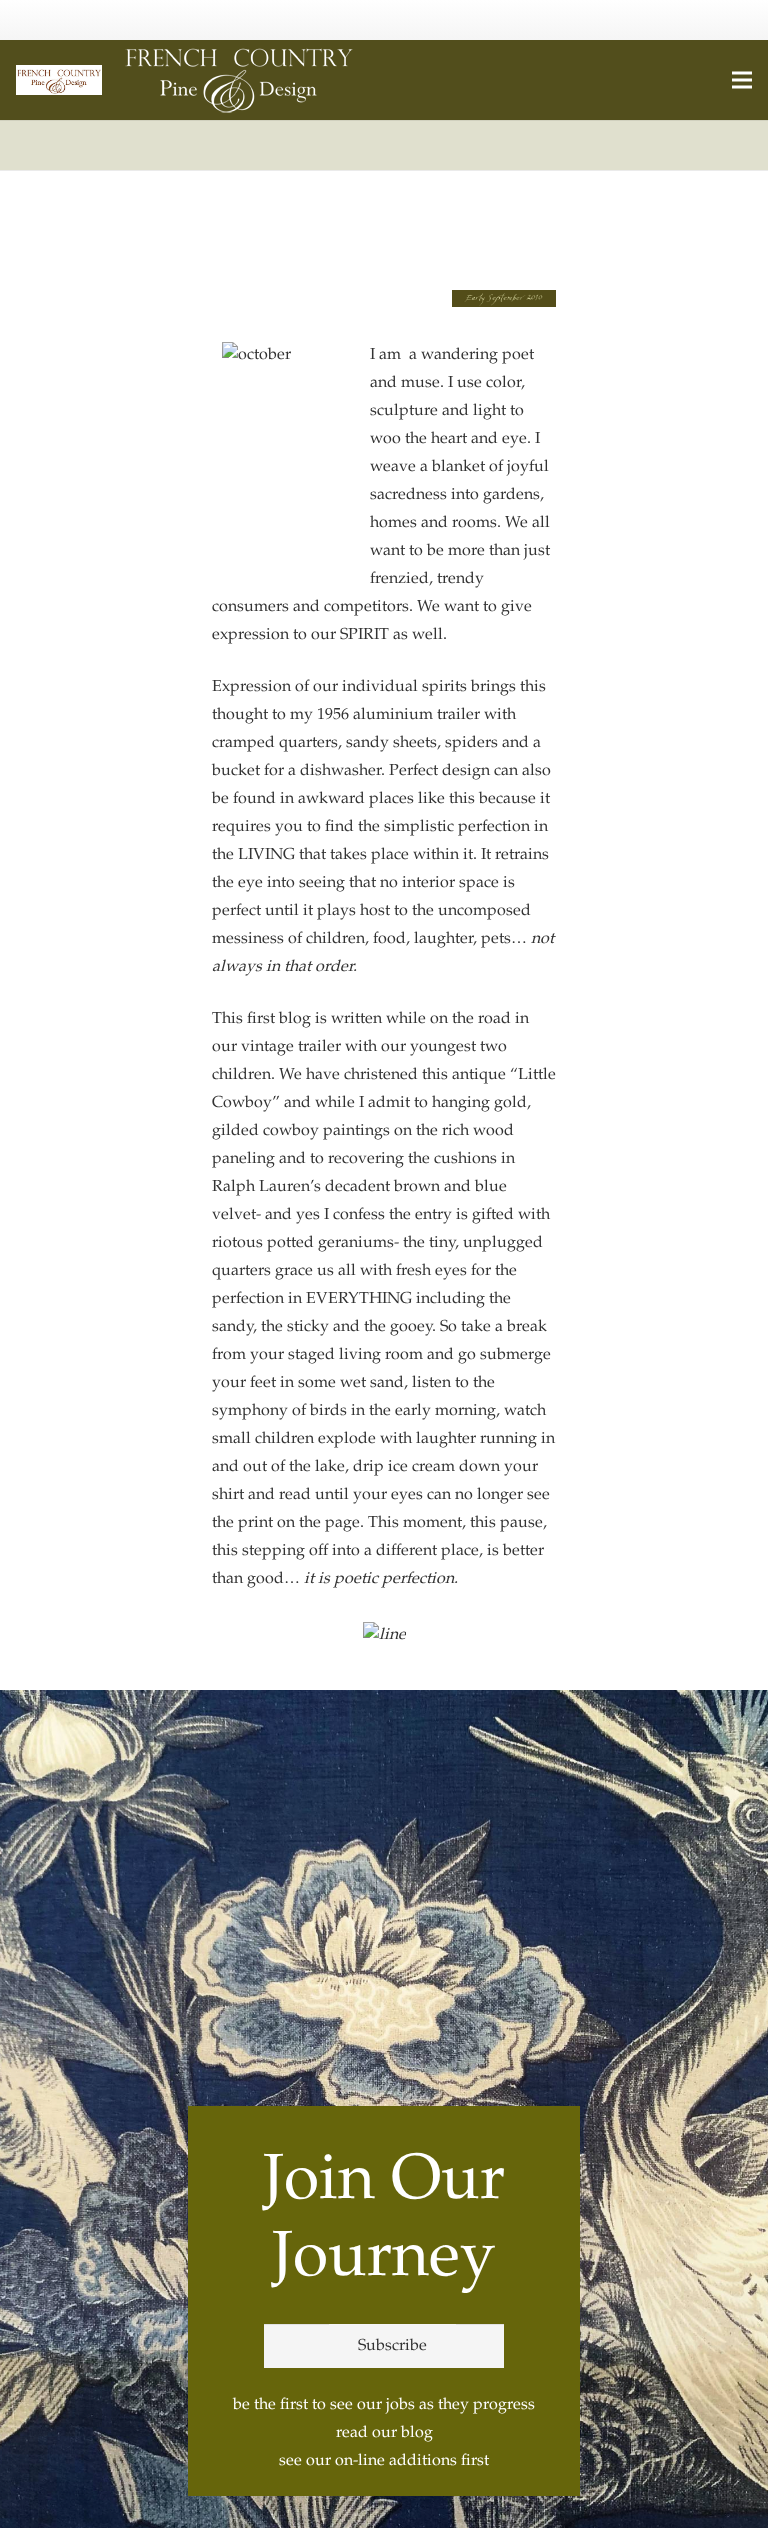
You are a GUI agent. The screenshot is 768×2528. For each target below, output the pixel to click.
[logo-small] (59, 80)
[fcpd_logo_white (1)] (239, 80)
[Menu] (742, 80)
